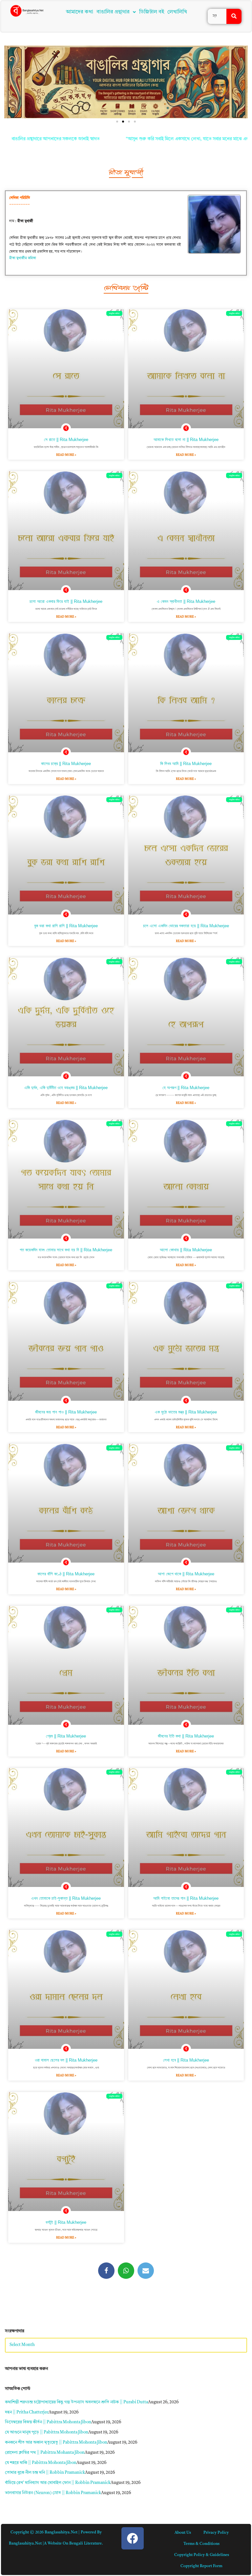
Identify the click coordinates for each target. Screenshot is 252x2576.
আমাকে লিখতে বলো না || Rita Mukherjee (186, 440)
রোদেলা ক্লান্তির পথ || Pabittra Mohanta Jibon (45, 2453)
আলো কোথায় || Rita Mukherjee (186, 1250)
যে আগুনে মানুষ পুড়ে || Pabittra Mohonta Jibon (47, 2432)
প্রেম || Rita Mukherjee (66, 1736)
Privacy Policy (216, 2533)
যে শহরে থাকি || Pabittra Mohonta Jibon (41, 2463)
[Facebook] (106, 2271)
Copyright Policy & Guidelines (202, 2555)
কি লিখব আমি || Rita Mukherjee (186, 764)
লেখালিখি (177, 12)
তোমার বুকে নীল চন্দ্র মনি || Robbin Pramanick (45, 2473)
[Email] (146, 2271)
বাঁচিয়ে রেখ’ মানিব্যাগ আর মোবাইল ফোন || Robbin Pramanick (58, 2483)
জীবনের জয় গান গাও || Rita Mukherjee (66, 1412)
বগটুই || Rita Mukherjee (66, 2222)
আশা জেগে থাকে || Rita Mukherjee (186, 1574)
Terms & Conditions (201, 2544)
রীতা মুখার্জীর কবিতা (23, 258)
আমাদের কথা (80, 12)
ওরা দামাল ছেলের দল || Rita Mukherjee (66, 2060)
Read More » (66, 455)
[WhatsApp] (126, 2271)
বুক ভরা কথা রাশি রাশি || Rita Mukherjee (66, 926)
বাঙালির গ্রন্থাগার (113, 12)
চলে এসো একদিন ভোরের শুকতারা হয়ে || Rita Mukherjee (186, 926)
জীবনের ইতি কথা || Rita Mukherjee (186, 1736)
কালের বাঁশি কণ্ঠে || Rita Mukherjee (66, 1574)
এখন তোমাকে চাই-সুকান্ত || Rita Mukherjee (66, 1898)
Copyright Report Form (201, 2566)
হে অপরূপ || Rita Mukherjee (186, 1088)
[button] (116, 12)
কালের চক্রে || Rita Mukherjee (66, 764)
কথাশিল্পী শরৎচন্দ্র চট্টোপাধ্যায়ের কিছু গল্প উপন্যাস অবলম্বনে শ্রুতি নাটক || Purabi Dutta (76, 2402)
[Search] (234, 16)
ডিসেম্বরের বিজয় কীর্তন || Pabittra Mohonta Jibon (48, 2422)
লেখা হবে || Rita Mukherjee (186, 2060)
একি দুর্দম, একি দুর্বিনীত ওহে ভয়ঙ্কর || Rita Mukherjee (66, 1088)
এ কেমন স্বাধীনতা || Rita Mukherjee (186, 601)
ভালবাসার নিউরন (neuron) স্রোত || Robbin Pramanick (53, 2493)
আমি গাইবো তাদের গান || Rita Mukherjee (186, 1898)
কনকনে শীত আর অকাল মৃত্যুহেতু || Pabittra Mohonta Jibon (56, 2442)
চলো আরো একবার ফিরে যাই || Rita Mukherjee (66, 601)
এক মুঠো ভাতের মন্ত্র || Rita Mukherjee (186, 1412)
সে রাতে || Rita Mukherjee (66, 440)
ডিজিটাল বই (152, 12)
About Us (183, 2533)
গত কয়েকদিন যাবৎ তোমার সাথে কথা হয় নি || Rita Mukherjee (66, 1250)
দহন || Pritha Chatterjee (27, 2412)
